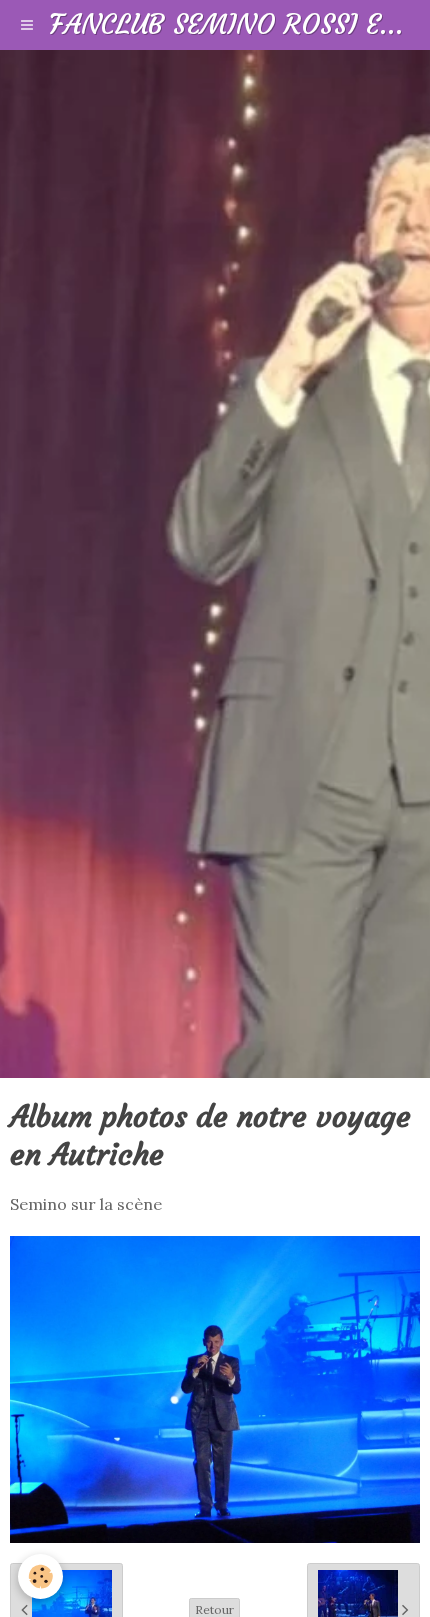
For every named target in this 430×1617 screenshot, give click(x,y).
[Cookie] (40, 1576)
